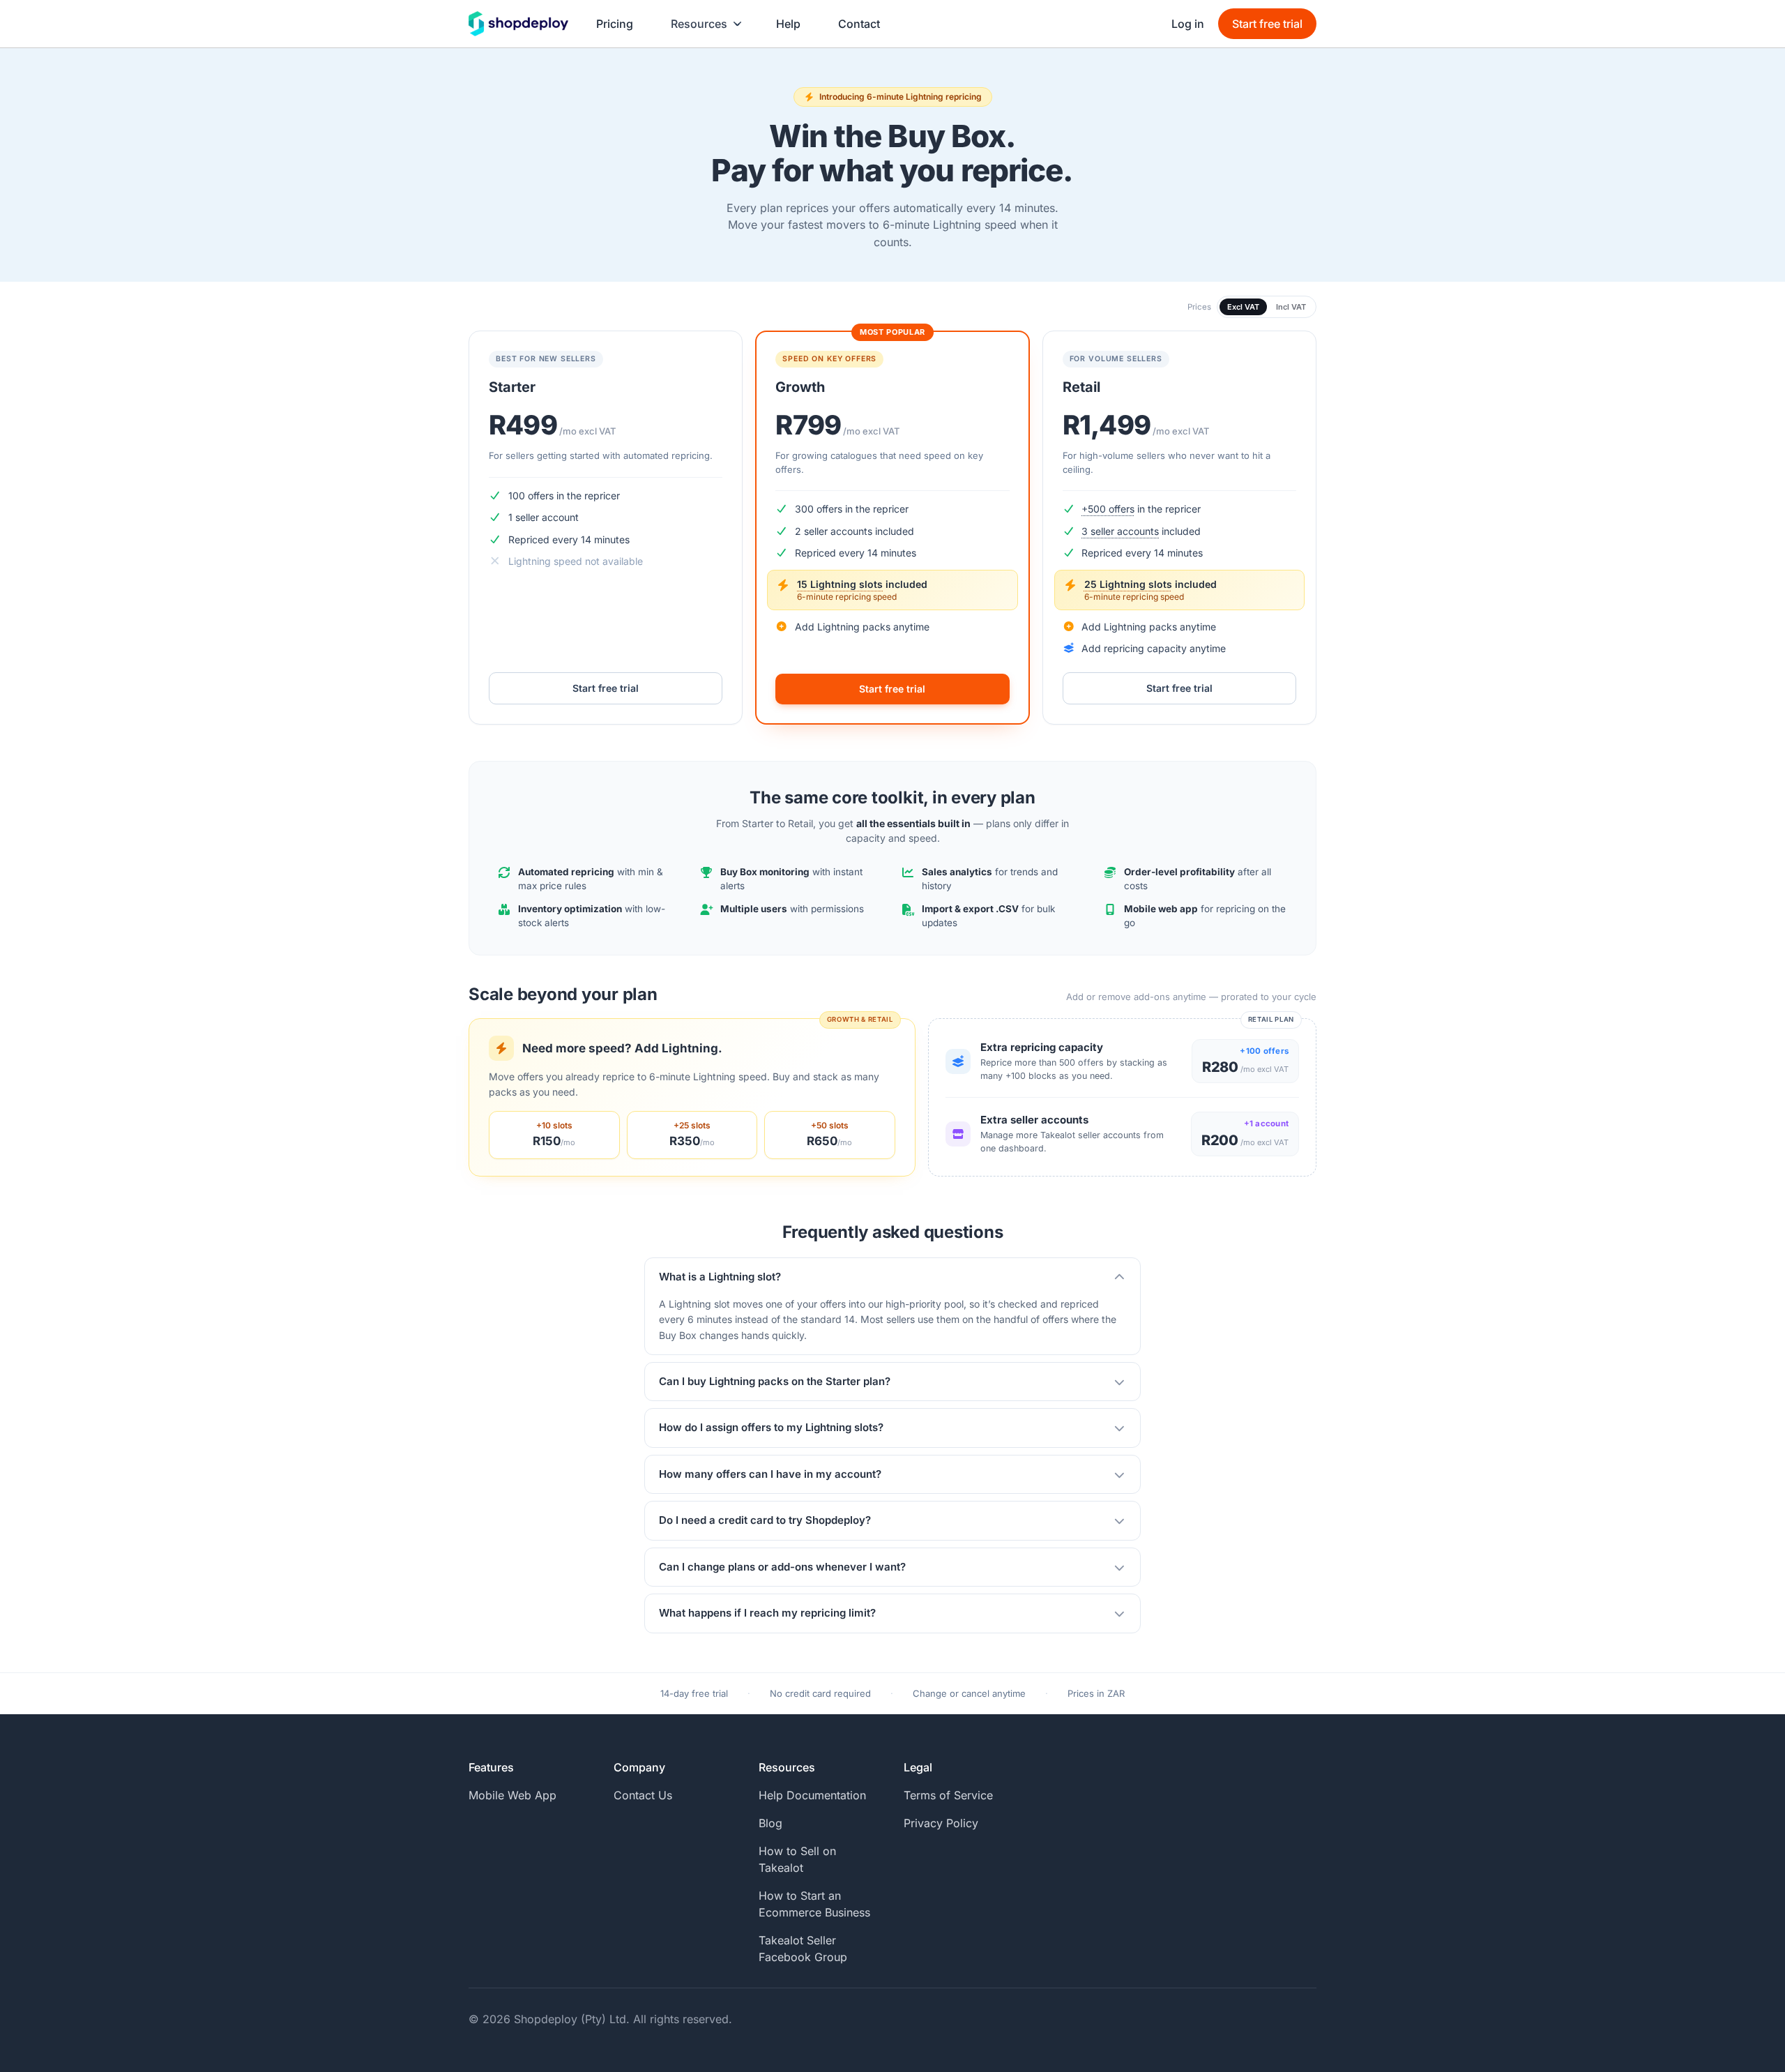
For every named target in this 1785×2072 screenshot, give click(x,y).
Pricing (615, 24)
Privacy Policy (941, 1823)
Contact (859, 24)
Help (788, 24)
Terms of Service (948, 1795)
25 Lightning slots (1128, 584)
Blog (770, 1823)
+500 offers (1108, 509)
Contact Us (643, 1795)
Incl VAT (1291, 307)
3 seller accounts (1120, 531)
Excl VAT (1243, 307)
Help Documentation (812, 1795)
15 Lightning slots (840, 584)
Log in (1188, 24)
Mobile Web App (512, 1795)
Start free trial (1267, 24)
